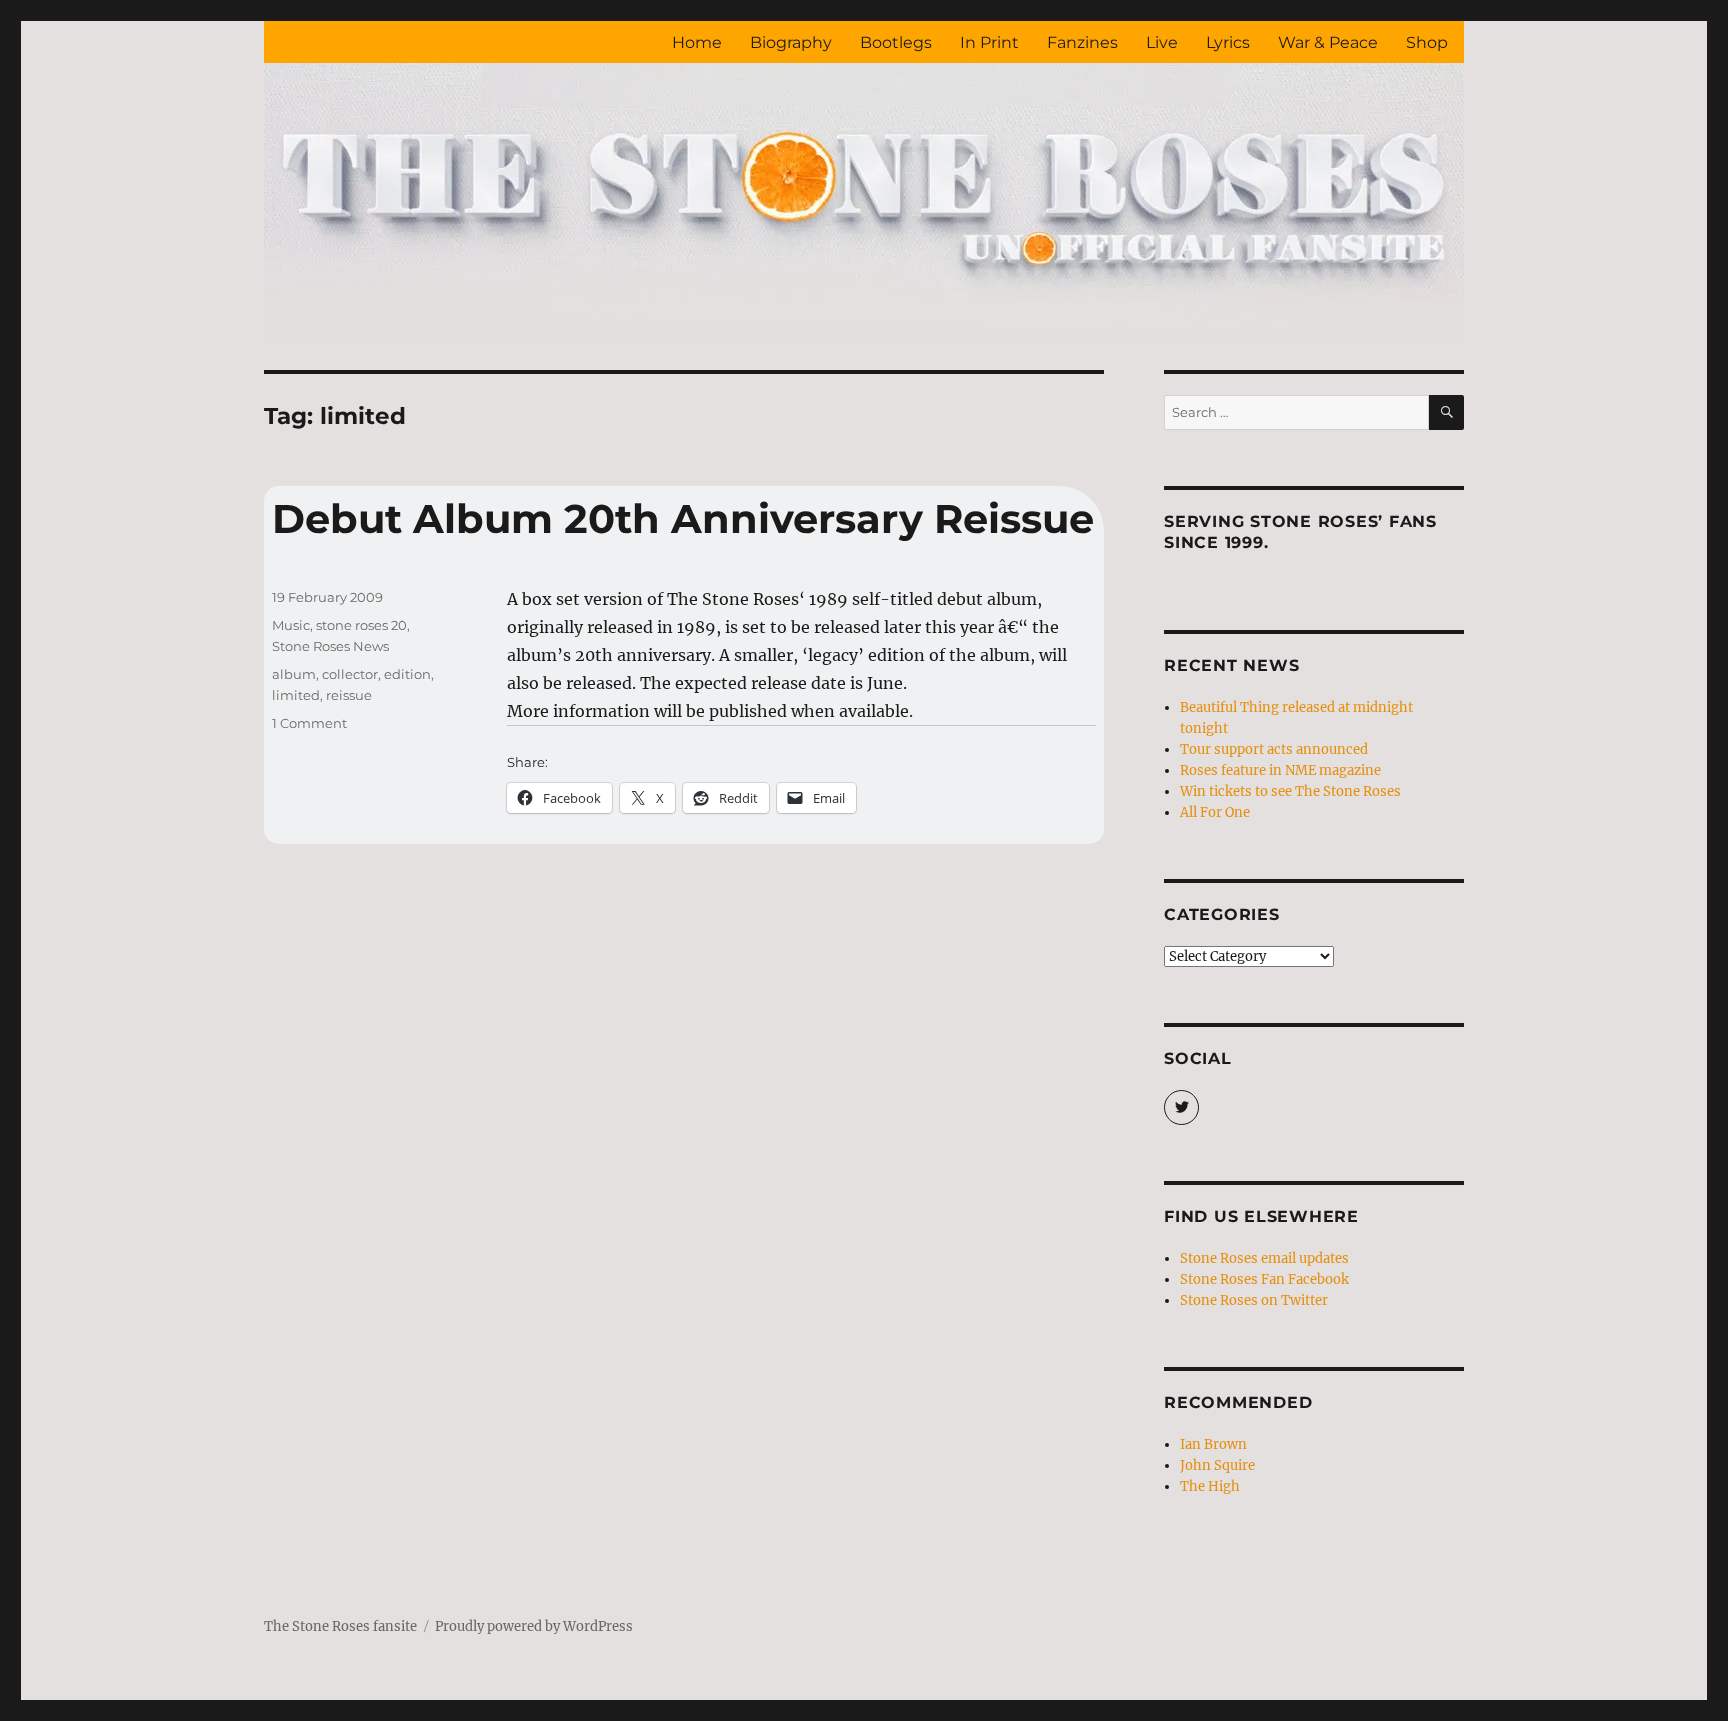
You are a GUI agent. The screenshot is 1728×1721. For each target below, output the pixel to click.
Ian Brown (1213, 1444)
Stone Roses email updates (1264, 1258)
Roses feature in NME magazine (1280, 770)
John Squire (1217, 1465)
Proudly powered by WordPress (534, 1626)
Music (291, 625)
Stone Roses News (330, 646)
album (294, 674)
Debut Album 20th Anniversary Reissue (683, 518)
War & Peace (1328, 42)
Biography (791, 42)
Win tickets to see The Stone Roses (1290, 791)
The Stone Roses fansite (340, 1626)
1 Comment (309, 723)
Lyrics (1228, 42)
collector (350, 674)
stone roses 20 (361, 625)
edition (407, 674)
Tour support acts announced (1274, 749)
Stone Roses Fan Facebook (1264, 1279)
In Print (989, 42)
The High (1210, 1486)
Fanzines (1082, 42)
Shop (1427, 42)
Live (1162, 42)
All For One (1215, 812)
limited (296, 695)
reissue (349, 695)
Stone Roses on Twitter (1254, 1300)
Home (697, 42)
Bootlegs (896, 42)
